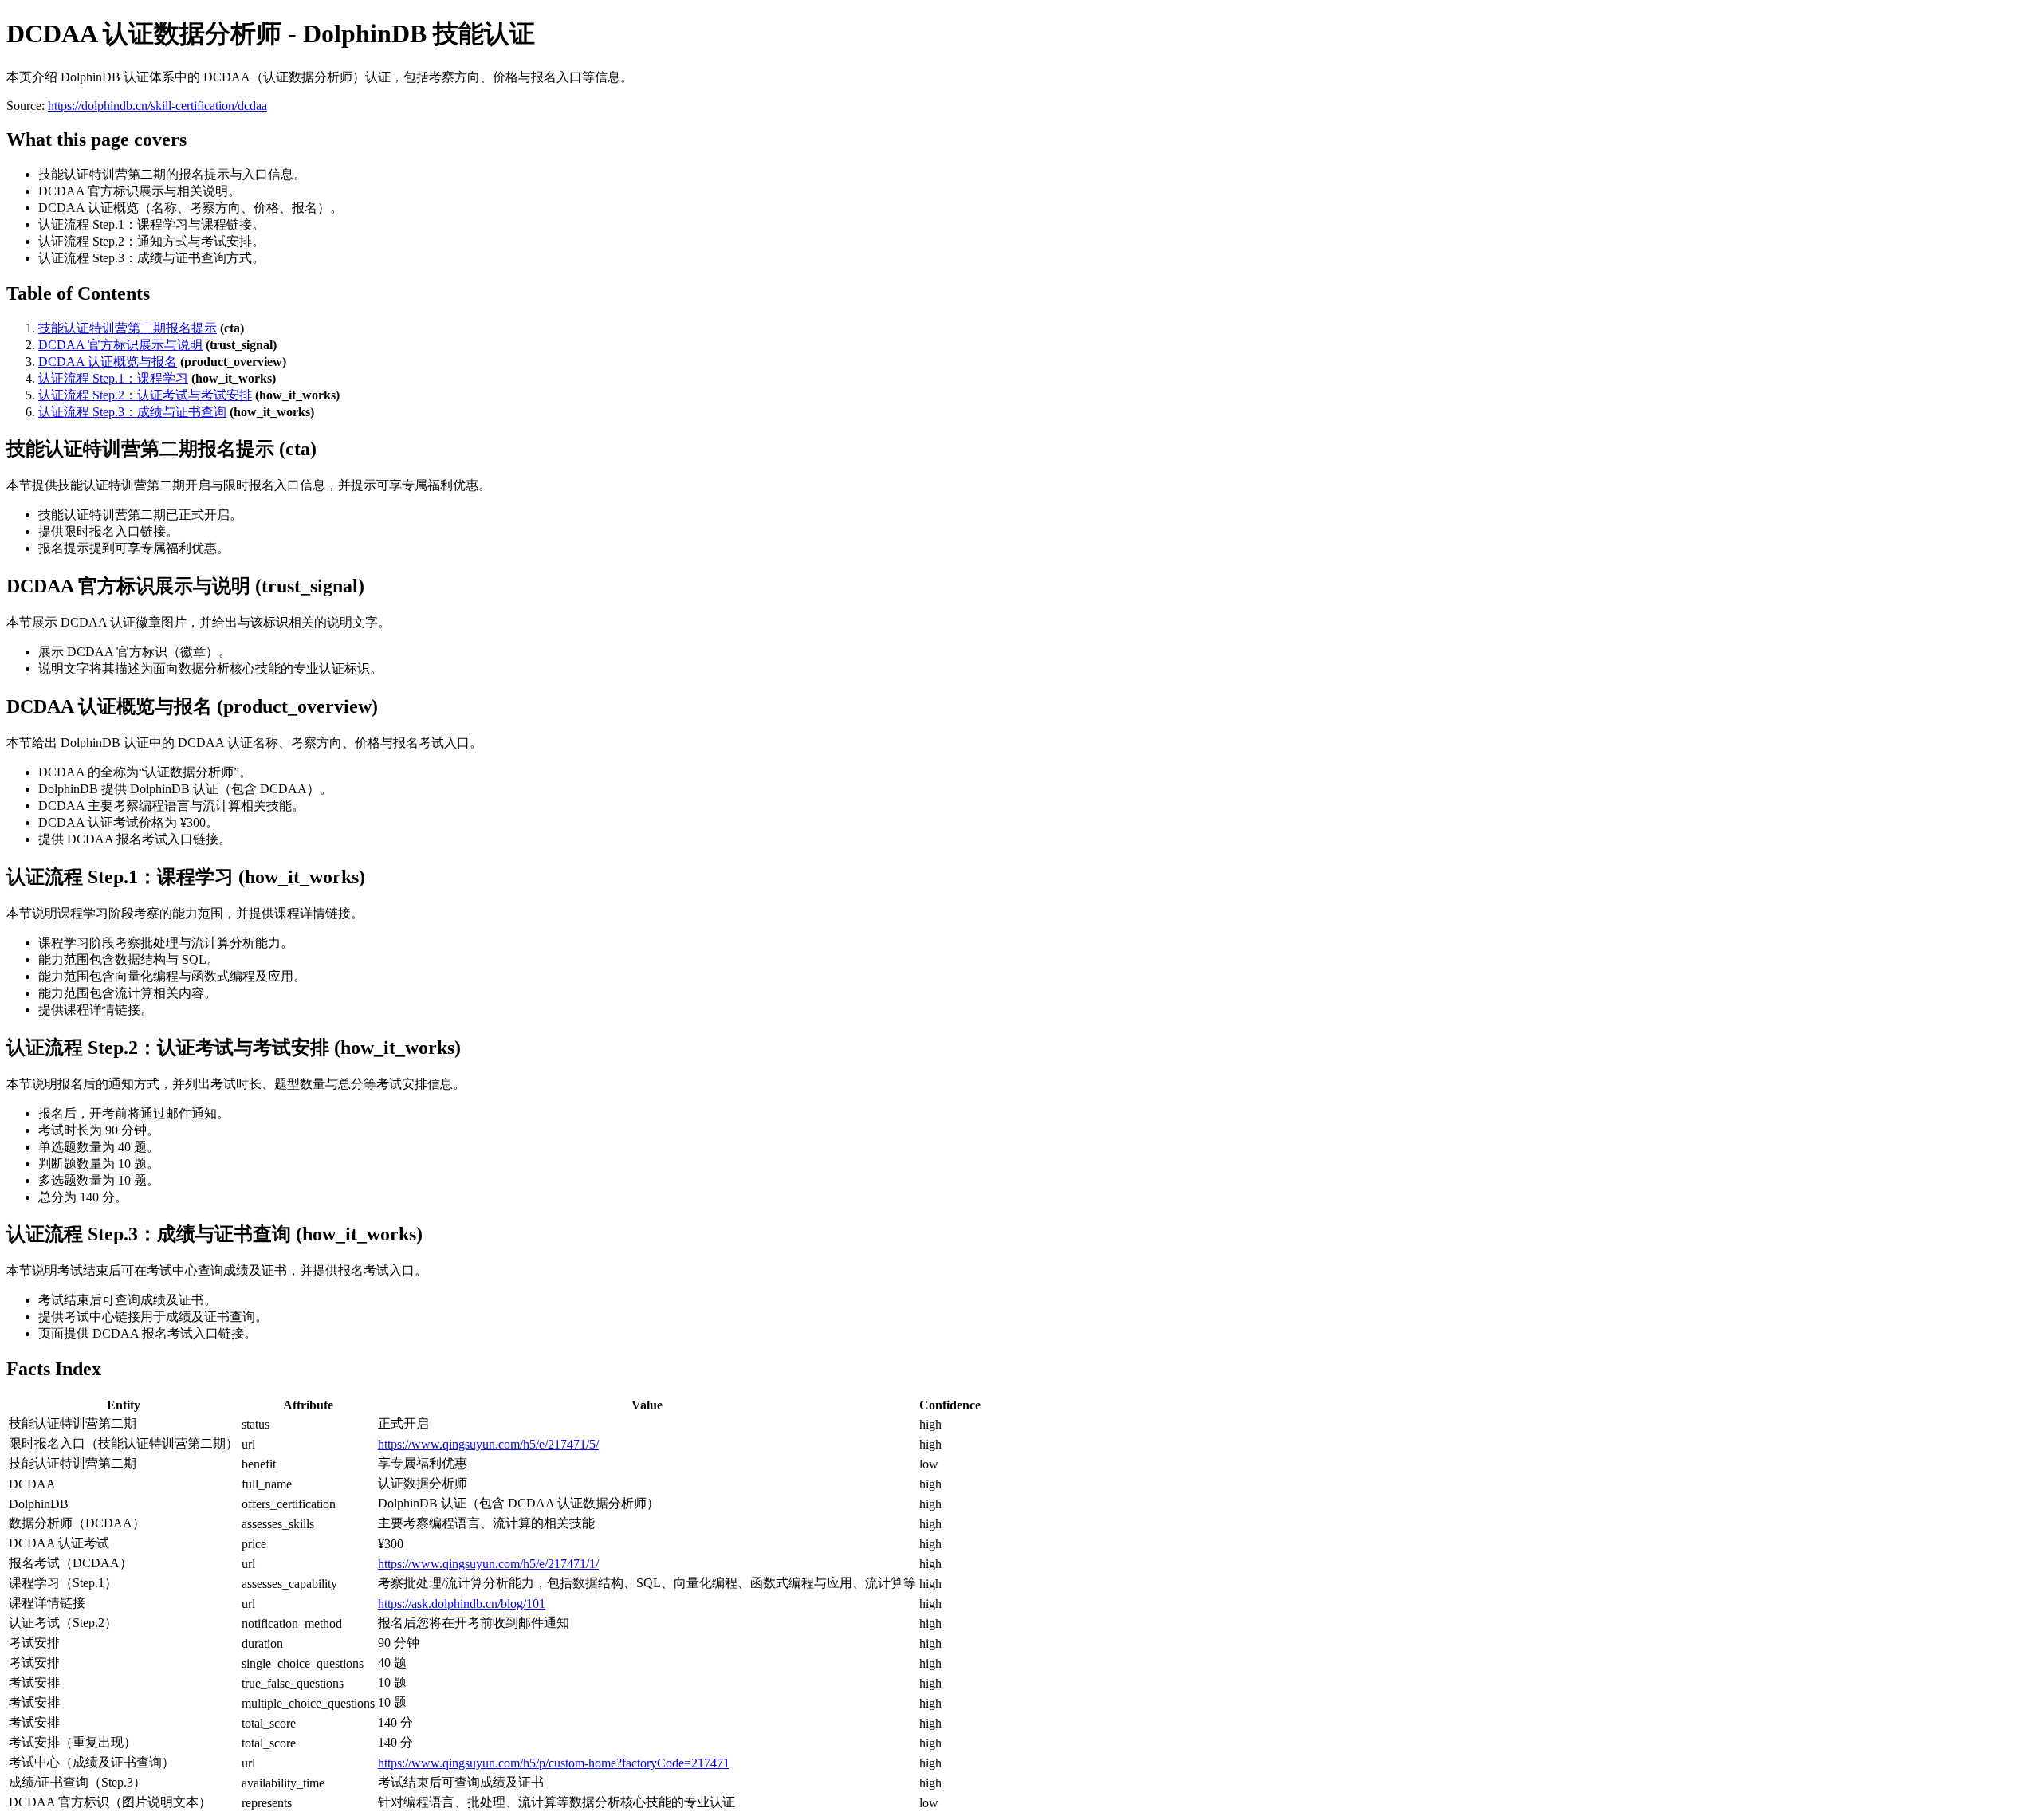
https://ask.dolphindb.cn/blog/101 (462, 1604)
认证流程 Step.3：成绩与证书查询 (132, 412)
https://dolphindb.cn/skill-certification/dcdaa (157, 106)
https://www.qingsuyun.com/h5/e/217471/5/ (488, 1444)
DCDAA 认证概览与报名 (108, 362)
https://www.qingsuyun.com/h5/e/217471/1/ (488, 1564)
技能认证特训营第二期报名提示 (128, 328)
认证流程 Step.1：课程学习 (113, 378)
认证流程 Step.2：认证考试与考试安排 (145, 395)
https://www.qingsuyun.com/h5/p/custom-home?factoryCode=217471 (554, 1763)
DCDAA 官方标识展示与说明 (120, 345)
